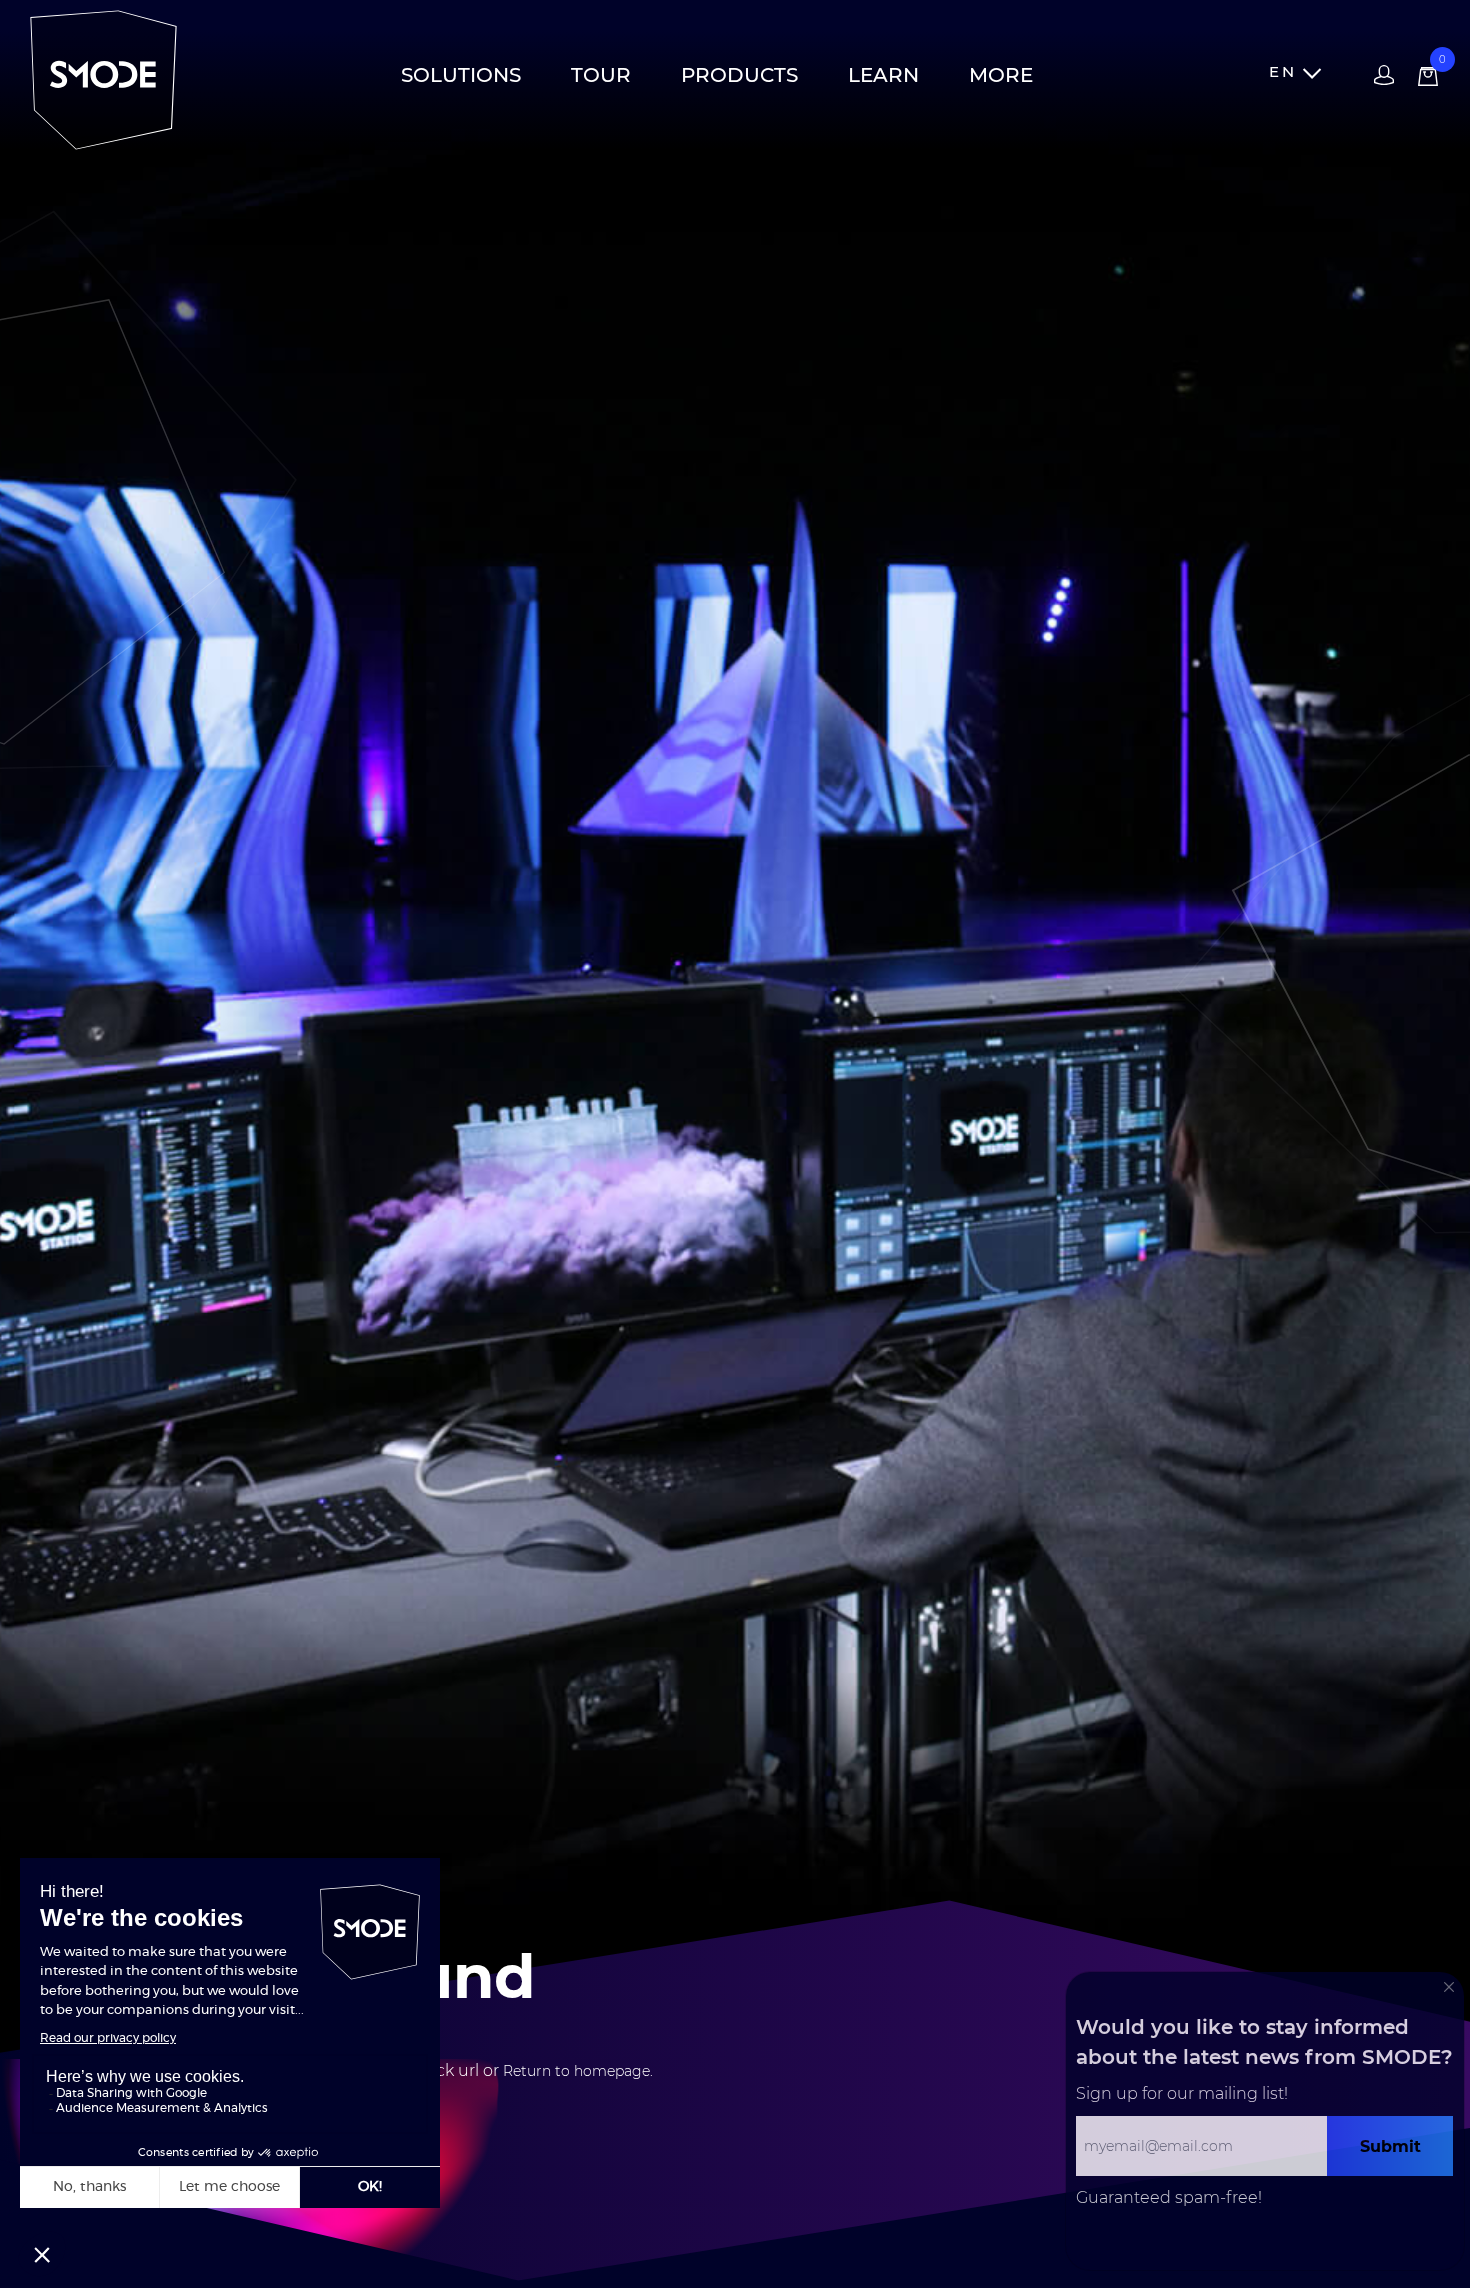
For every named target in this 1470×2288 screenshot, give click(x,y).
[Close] (1449, 1987)
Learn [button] (883, 75)
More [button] (1001, 75)
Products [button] (739, 75)
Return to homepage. (578, 2071)
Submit (1390, 2145)
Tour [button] (601, 75)
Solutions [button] (461, 75)
